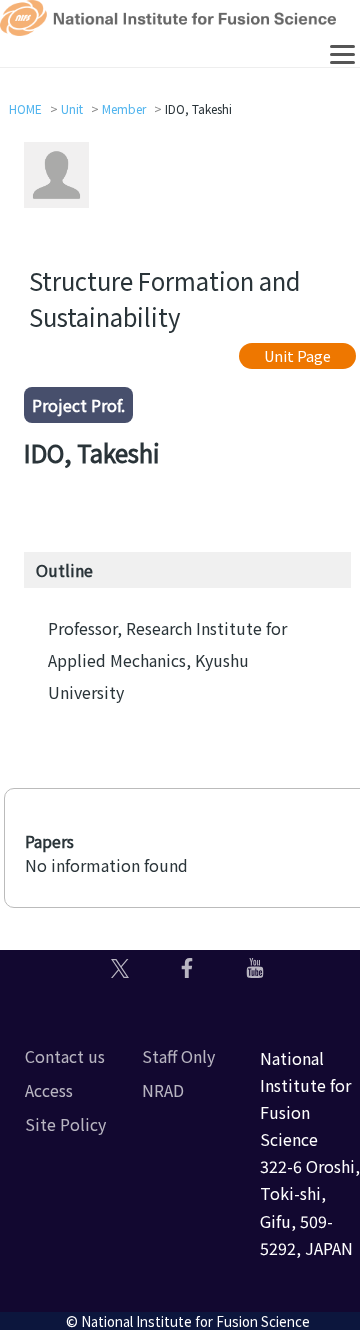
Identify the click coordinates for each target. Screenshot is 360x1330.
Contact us (65, 1056)
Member (124, 108)
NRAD (163, 1090)
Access (49, 1090)
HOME (25, 108)
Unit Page (297, 355)
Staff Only (178, 1056)
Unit (72, 108)
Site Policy (65, 1124)
